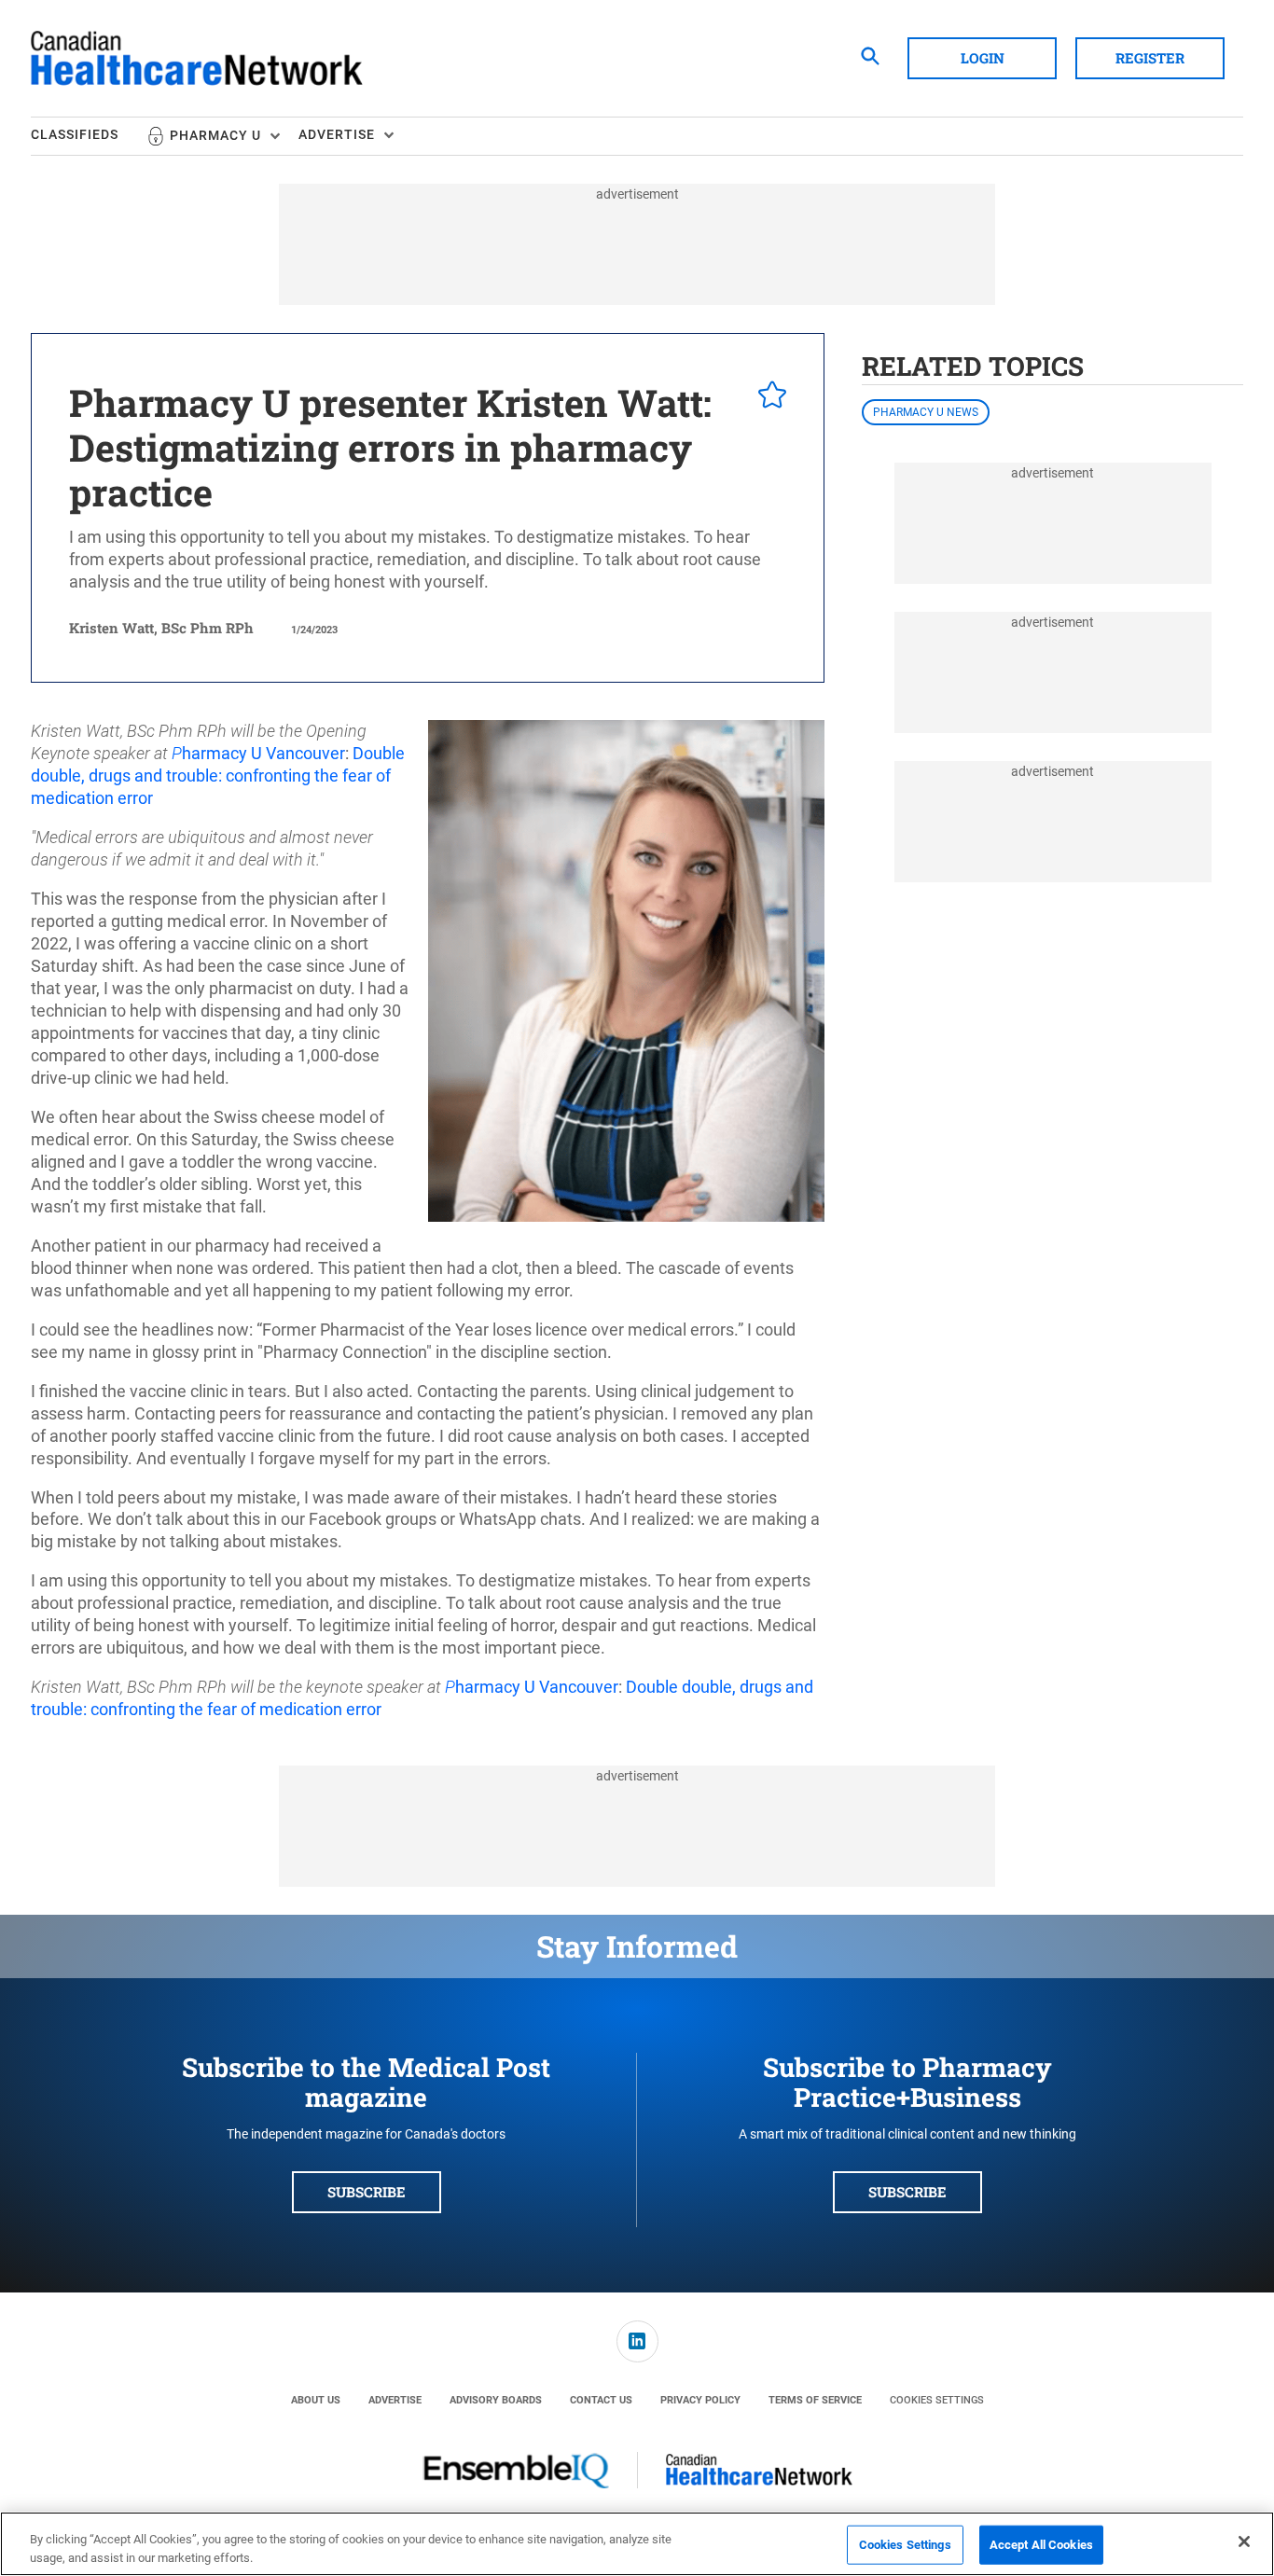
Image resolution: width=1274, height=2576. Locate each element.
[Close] (1244, 2541)
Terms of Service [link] (815, 2400)
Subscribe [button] (367, 2192)
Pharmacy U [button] (215, 135)
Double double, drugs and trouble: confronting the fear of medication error (218, 776)
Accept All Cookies (1041, 2545)
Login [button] (983, 58)
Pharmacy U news (926, 412)
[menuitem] (89, 136)
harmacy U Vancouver (263, 753)
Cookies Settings (937, 2400)
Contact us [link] (601, 2400)
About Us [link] (316, 2400)
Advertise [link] (395, 2400)
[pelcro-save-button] (768, 397)
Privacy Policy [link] (700, 2400)
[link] (637, 2341)
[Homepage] (197, 59)
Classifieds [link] (75, 134)
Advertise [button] (337, 134)
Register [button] (1150, 58)
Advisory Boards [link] (496, 2400)
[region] (637, 2544)
